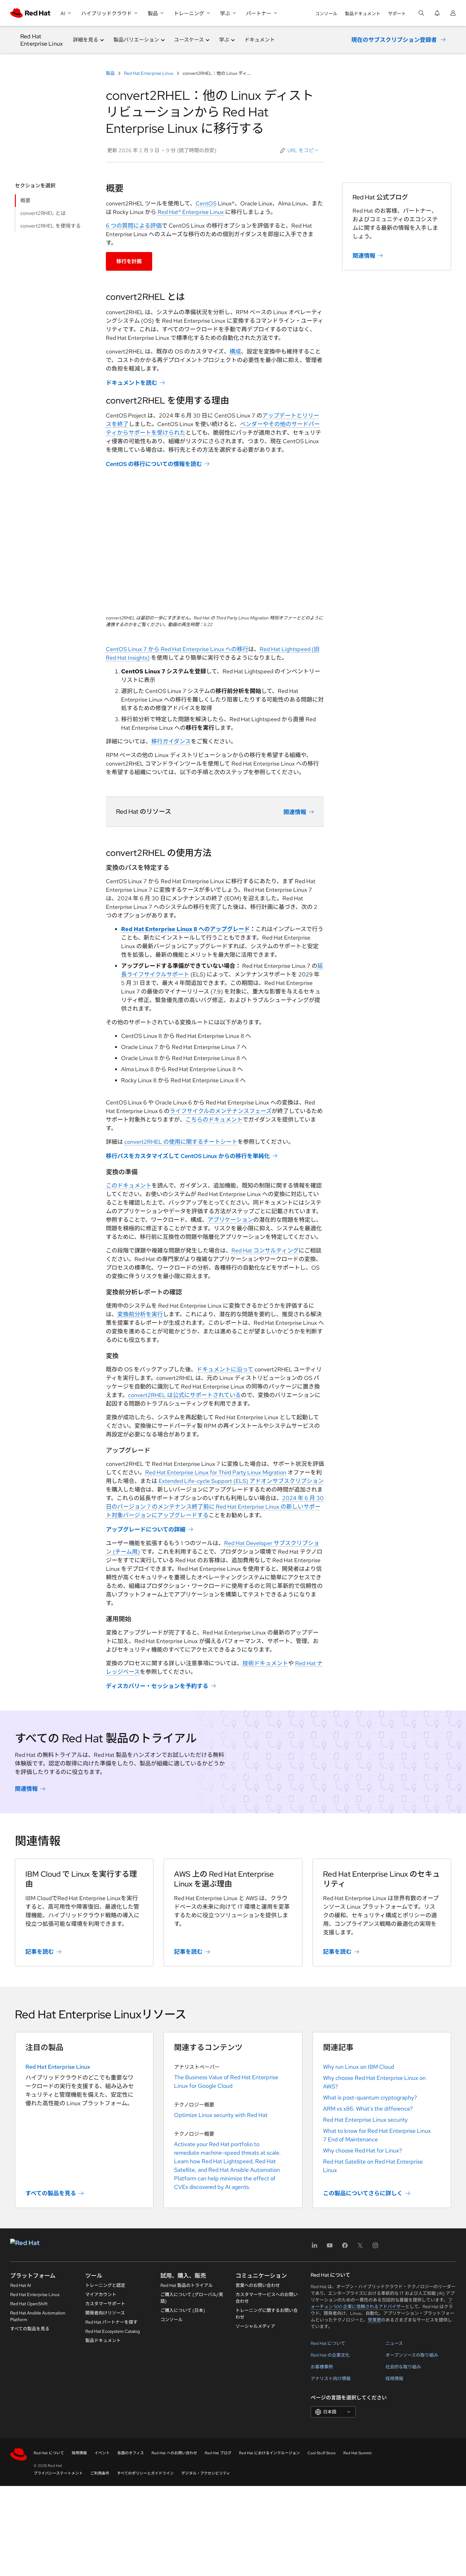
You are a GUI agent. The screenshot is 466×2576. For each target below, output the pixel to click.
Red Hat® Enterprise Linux (191, 212)
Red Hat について (328, 2343)
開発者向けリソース (105, 2313)
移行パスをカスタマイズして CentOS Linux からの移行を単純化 (188, 1156)
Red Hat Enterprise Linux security (365, 2120)
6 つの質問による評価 (134, 226)
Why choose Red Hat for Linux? (362, 2150)
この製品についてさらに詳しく (363, 2193)
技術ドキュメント (265, 1663)
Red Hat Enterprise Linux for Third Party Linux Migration (216, 1472)
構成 (235, 351)
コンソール (326, 14)
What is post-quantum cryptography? (370, 2097)
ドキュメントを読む (132, 383)
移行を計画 (129, 261)
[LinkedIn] (314, 2247)
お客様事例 (322, 2367)
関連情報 (295, 812)
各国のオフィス (131, 2453)
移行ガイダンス (171, 741)
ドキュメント (260, 40)
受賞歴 (374, 2320)
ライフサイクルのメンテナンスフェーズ (221, 1111)
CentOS (206, 203)
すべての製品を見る (51, 2193)
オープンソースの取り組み (412, 2355)
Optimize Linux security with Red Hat (221, 2115)
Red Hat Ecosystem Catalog (113, 2331)
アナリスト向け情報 (331, 2379)
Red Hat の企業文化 (330, 2355)
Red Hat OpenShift (29, 2304)
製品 (111, 73)
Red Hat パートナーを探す (111, 2322)
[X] (360, 2247)
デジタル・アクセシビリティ (206, 2473)
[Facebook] (345, 2247)
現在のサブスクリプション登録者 (394, 40)
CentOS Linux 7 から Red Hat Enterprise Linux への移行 (177, 649)
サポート (397, 14)
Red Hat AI (21, 2285)
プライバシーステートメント (58, 2473)
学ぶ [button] (224, 40)
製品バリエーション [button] (136, 40)
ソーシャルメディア (255, 2326)
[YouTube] (330, 2247)
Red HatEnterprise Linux (42, 40)
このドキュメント (129, 1185)
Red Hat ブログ (218, 2453)
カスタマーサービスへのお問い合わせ (267, 2298)
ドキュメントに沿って (225, 1369)
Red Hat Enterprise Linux (149, 73)
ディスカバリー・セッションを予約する (157, 1686)
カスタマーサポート (105, 2304)
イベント (102, 2453)
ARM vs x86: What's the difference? (368, 2109)
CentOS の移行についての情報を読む (154, 464)
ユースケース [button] (189, 40)
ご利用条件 (100, 2473)
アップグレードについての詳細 (146, 1529)
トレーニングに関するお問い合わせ (267, 2314)
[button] (299, 151)
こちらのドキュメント (214, 1120)
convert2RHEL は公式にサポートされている (184, 1395)
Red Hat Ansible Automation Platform (38, 2316)
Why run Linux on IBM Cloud (359, 2067)
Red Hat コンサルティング (265, 1250)
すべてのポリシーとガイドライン (145, 2473)
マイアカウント (101, 2294)
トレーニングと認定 (105, 2285)
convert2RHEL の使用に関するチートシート (181, 1142)
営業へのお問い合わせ (258, 2285)
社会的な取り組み (403, 2367)
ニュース (394, 2343)
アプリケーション (230, 1220)
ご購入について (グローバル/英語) (192, 2298)
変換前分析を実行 (140, 1314)
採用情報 (394, 2379)
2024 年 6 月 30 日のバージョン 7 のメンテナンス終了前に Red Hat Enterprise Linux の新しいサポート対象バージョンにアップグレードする (215, 1507)
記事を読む (40, 1952)
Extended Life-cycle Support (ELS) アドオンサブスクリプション (241, 1481)
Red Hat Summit (358, 2453)
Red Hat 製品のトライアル (187, 2285)
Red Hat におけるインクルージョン (269, 2453)
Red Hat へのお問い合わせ (174, 2453)
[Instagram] (375, 2247)
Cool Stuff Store (322, 2453)
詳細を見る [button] (86, 40)
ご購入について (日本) (183, 2310)
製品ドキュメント (363, 14)
